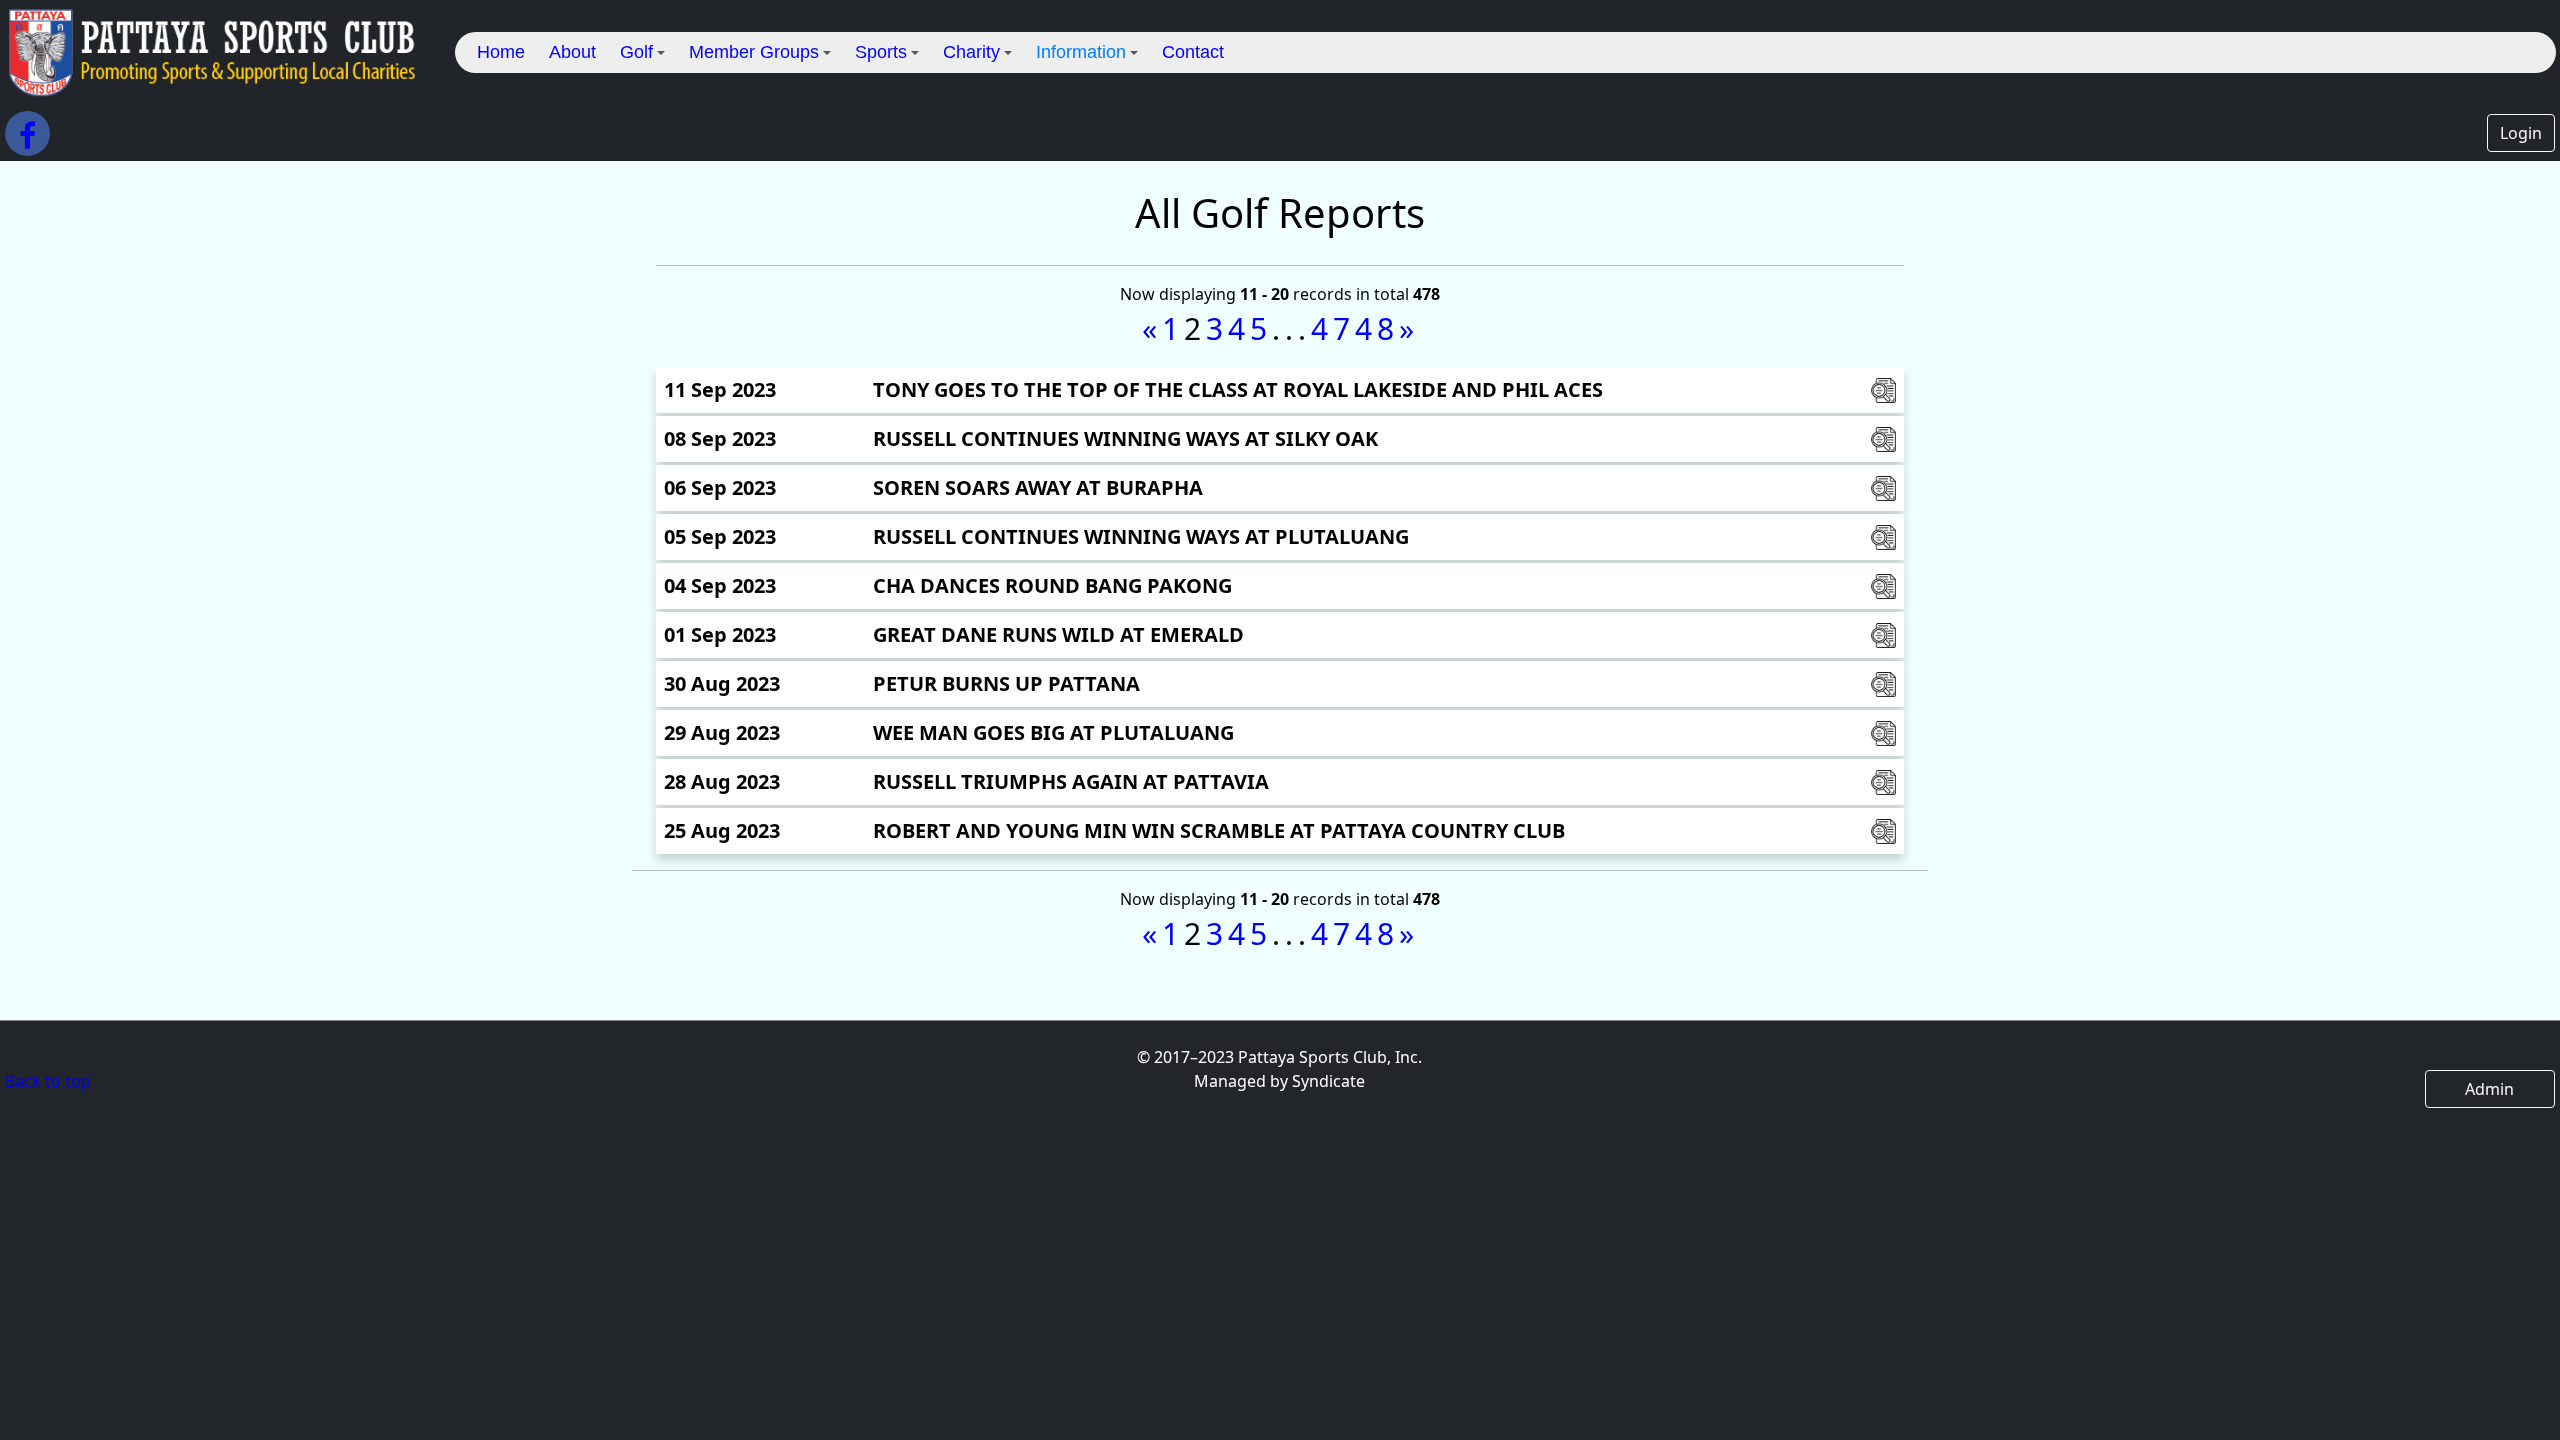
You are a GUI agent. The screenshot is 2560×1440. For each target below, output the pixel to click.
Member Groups (754, 52)
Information (1081, 52)
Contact (1193, 52)
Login (2521, 133)
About (572, 52)
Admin (2489, 1089)
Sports (881, 52)
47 (1333, 328)
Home (501, 52)
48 (1377, 328)
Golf (636, 52)
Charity (971, 52)
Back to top (48, 1081)
